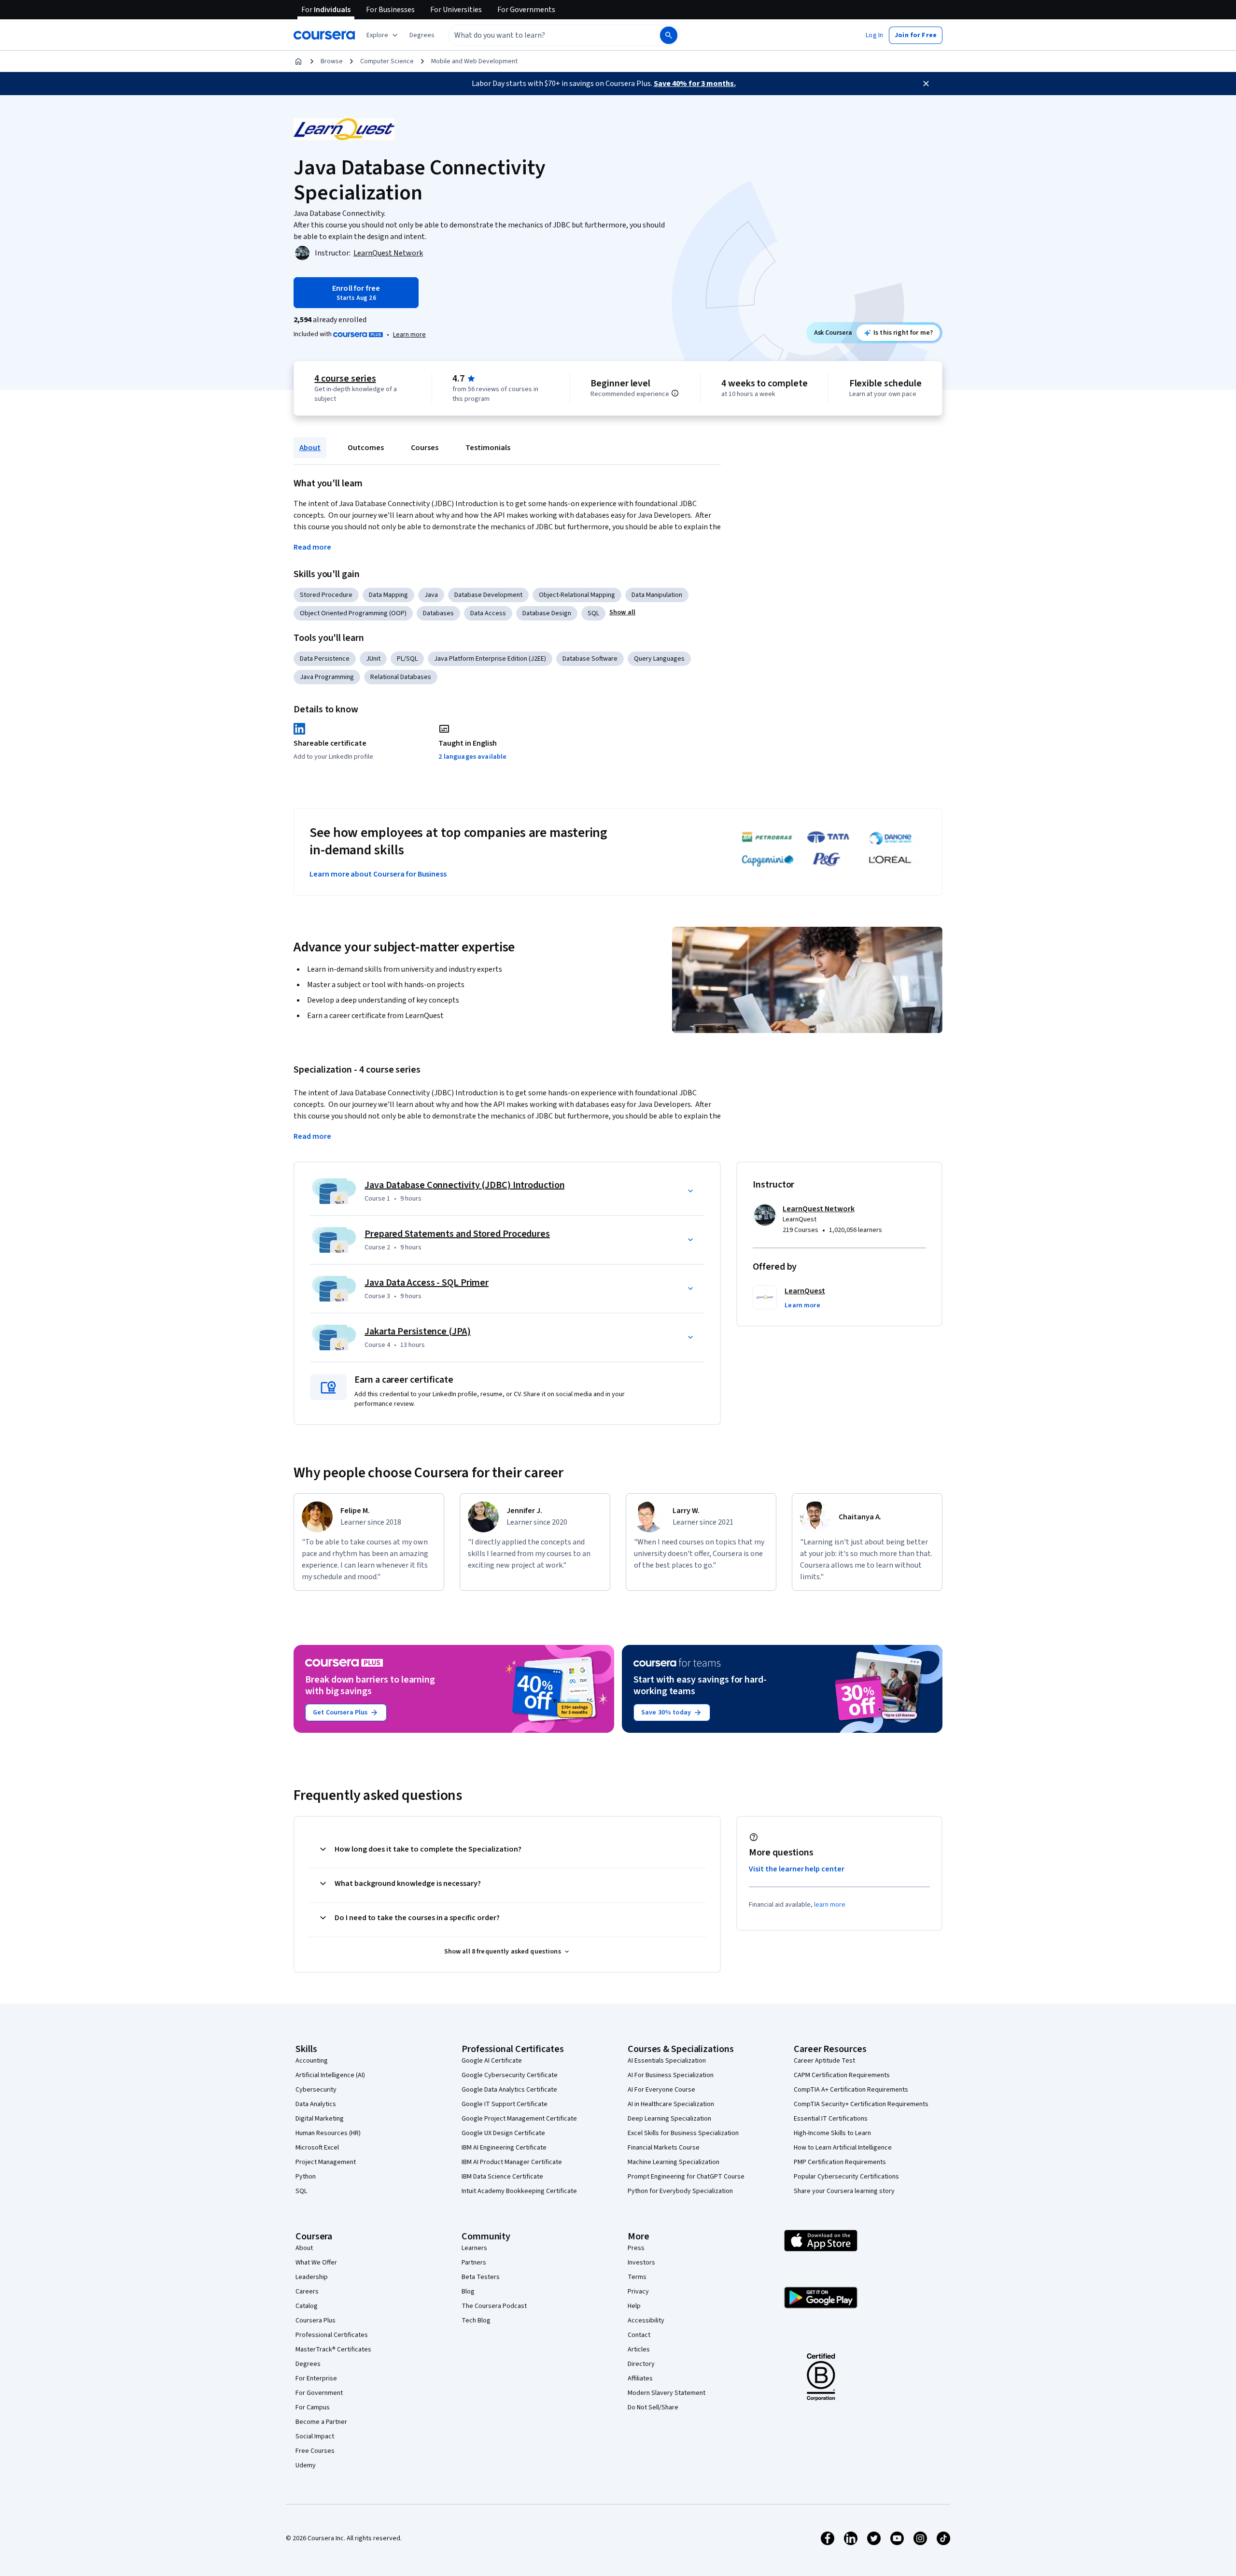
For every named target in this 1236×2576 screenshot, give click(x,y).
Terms (637, 2277)
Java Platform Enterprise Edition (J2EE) (490, 659)
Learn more (409, 335)
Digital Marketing (320, 2119)
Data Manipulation (657, 595)
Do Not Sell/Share (653, 2407)
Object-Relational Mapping (577, 595)
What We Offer (316, 2263)
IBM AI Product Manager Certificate (512, 2162)
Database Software (590, 659)
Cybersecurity (316, 2090)
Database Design (547, 613)
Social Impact (315, 2436)
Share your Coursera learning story (844, 2191)
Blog (468, 2292)
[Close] (926, 84)
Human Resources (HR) (328, 2133)
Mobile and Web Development (474, 61)
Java (431, 595)
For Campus (313, 2407)
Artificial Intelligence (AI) (330, 2075)
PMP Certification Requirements (840, 2162)
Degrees (308, 2364)
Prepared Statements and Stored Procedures (457, 1234)
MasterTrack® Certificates (333, 2350)
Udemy (306, 2465)
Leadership (312, 2277)
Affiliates (640, 2378)
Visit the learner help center (797, 1869)
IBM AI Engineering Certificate (504, 2148)
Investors (641, 2263)
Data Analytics (316, 2104)
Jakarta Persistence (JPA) (418, 1331)
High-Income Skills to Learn (832, 2133)
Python (306, 2177)
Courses (425, 448)
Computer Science (387, 61)
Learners (474, 2248)
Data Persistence (325, 659)
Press (636, 2248)
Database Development (488, 595)
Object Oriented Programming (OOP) (353, 613)
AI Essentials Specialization (667, 2061)
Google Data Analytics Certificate (509, 2090)
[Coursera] (324, 35)
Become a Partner (321, 2422)
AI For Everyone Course (661, 2090)
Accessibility (646, 2321)
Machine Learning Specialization (674, 2162)
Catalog (307, 2306)
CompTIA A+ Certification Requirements (851, 2090)
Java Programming (327, 677)
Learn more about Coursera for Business (378, 874)
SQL (593, 613)
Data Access (488, 613)
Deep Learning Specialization (669, 2119)
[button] (422, 35)
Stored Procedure (326, 595)
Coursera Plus (316, 2321)
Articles (639, 2350)
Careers (307, 2292)
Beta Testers (481, 2277)
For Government (319, 2393)
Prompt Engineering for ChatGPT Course (686, 2177)
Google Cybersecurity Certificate (510, 2075)
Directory (641, 2364)
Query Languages (659, 659)
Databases (438, 613)
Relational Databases (401, 677)
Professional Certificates (332, 2335)
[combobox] (544, 35)
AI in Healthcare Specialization (671, 2104)
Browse (332, 61)
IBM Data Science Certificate (502, 2177)
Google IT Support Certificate (505, 2104)
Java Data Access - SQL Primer (427, 1283)
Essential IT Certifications (831, 2119)
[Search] (669, 35)
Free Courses (315, 2451)
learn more (830, 1905)
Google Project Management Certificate (519, 2119)
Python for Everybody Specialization (680, 2191)
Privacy (638, 2292)
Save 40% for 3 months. (695, 84)
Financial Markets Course (664, 2148)
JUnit (373, 659)
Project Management (326, 2162)
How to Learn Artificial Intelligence (843, 2148)
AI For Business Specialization (671, 2075)
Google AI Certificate (492, 2061)
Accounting (312, 2061)
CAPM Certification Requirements (842, 2075)
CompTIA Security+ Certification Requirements (861, 2104)
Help (634, 2306)
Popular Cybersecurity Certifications (846, 2177)
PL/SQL (407, 659)
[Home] (298, 61)
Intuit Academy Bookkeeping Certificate (519, 2191)
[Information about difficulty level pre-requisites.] (675, 393)
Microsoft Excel (317, 2148)
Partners (474, 2263)
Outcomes (366, 448)
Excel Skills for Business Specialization (683, 2133)
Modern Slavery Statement (667, 2393)
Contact (639, 2335)
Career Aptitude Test (824, 2061)
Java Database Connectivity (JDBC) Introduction (464, 1185)
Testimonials (488, 448)
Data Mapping (388, 595)
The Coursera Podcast (494, 2306)
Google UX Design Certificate (503, 2133)
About (310, 448)
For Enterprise (316, 2378)
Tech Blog (476, 2321)
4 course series (345, 379)
